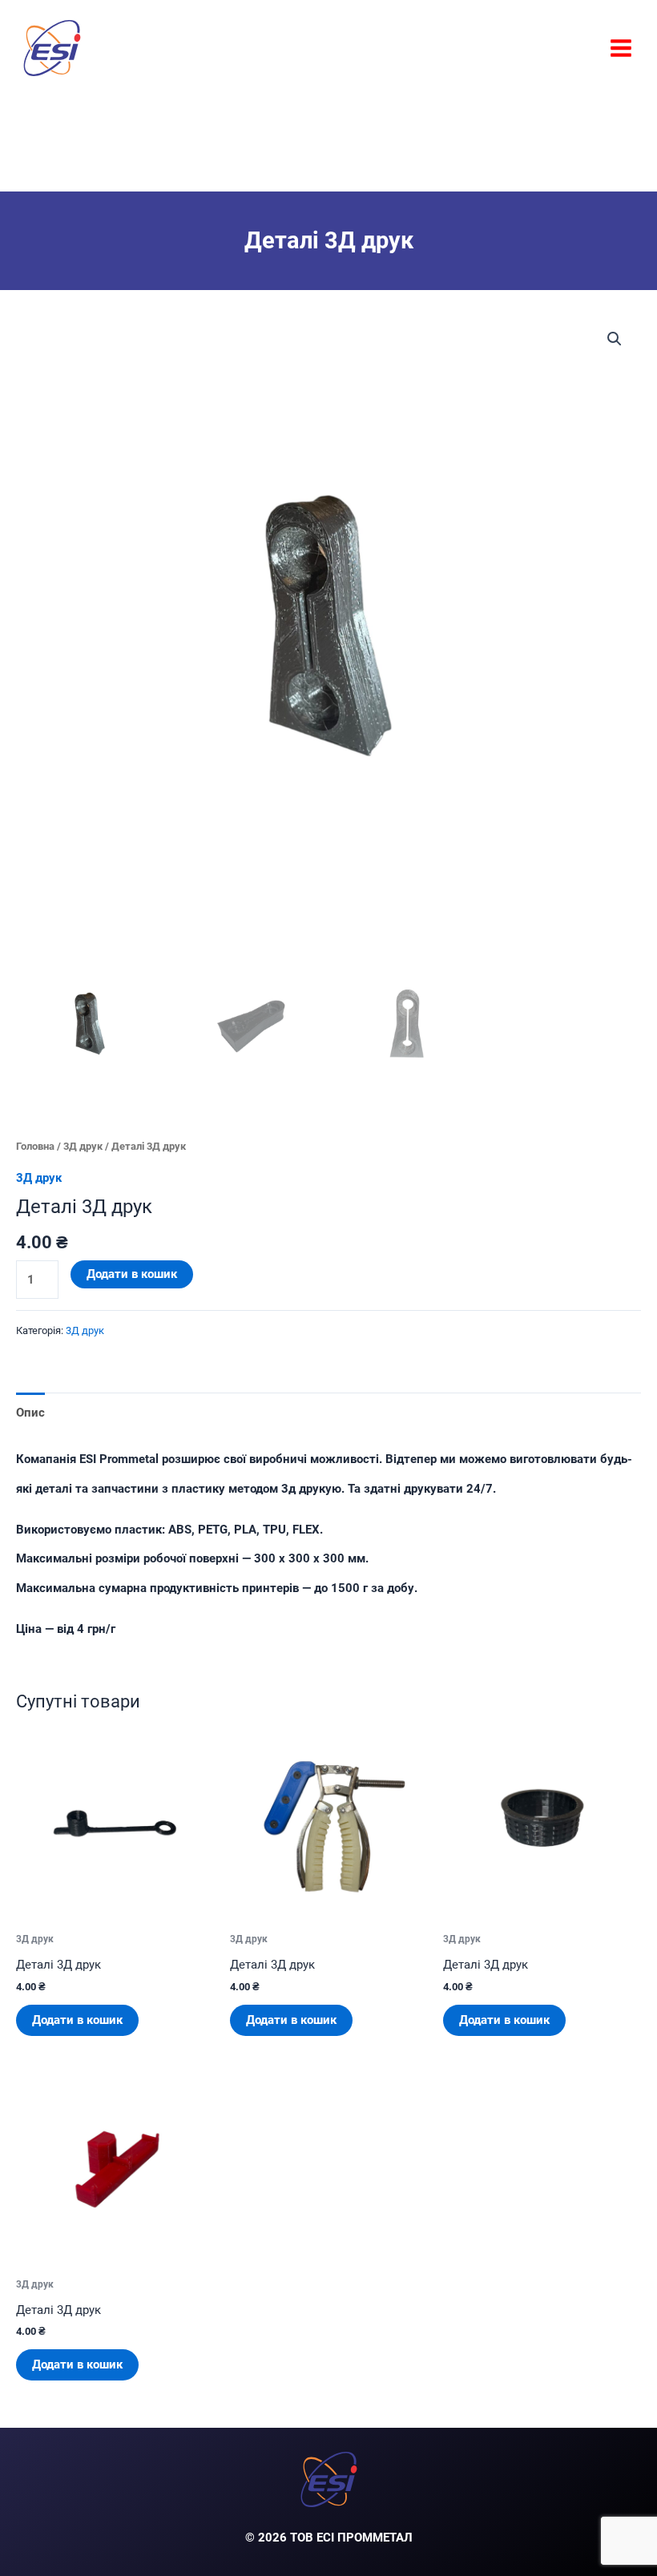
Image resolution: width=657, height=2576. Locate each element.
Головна (35, 1146)
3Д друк (83, 1146)
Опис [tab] (30, 1413)
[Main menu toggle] (621, 47)
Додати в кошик (132, 1274)
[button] (615, 339)
